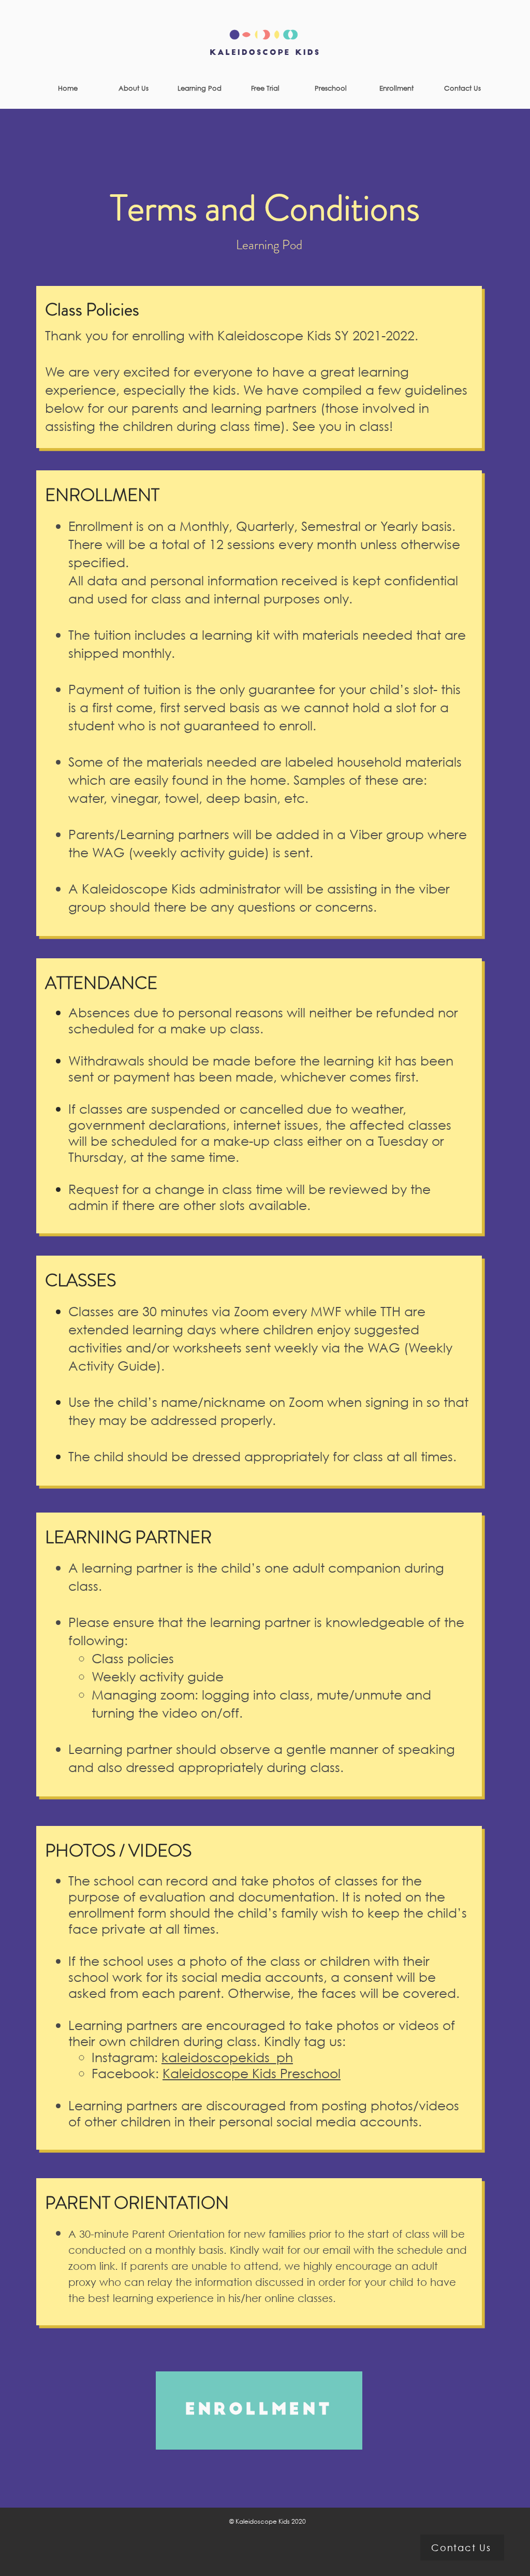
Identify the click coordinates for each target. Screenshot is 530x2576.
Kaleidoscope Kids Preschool (252, 2073)
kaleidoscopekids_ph (227, 2057)
